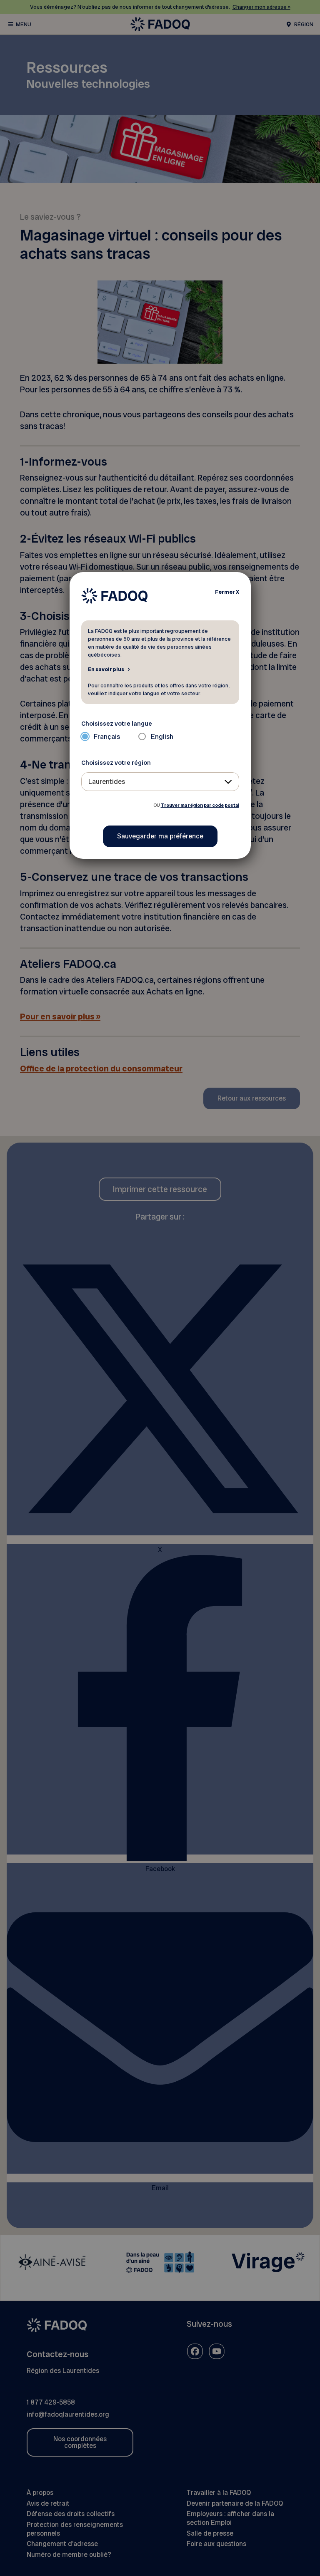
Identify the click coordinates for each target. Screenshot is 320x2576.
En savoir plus (106, 669)
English (162, 737)
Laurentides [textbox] (107, 782)
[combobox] (160, 782)
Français (107, 737)
